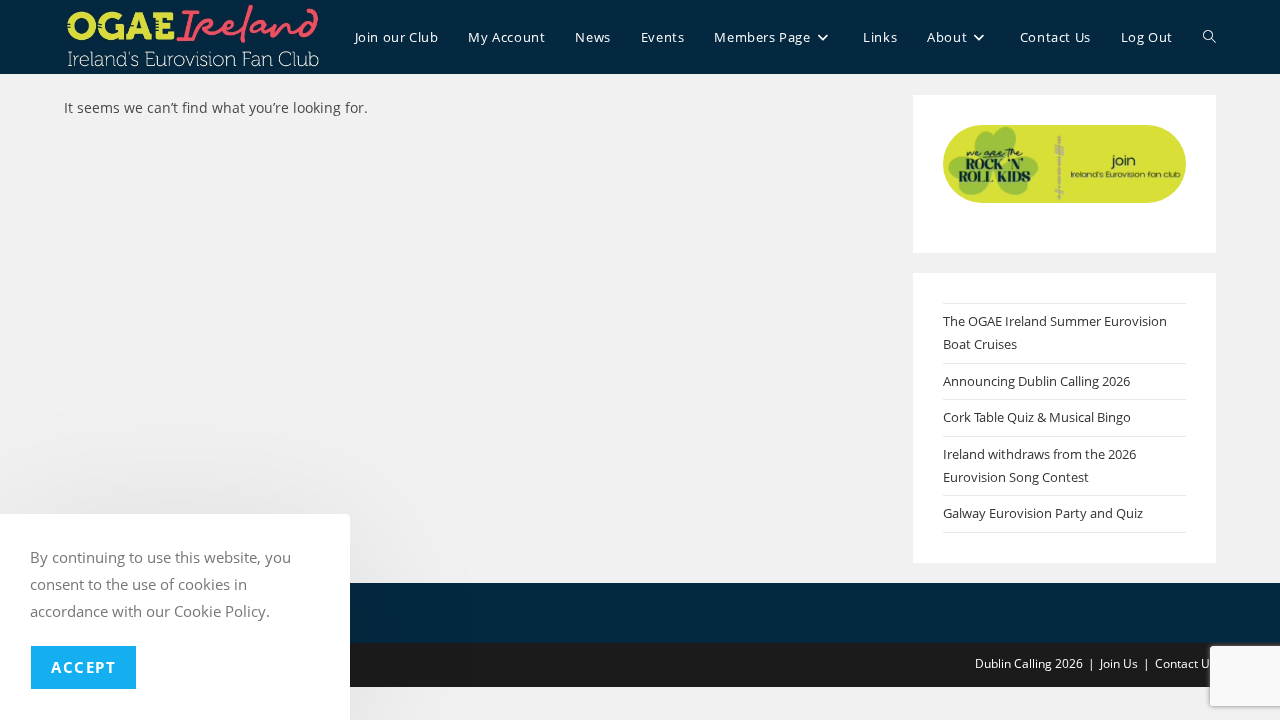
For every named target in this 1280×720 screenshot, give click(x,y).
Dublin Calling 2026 (1029, 663)
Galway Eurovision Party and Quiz (1043, 513)
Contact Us (1185, 663)
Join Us (1119, 663)
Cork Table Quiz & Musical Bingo (1037, 417)
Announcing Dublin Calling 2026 (1036, 381)
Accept (83, 667)
